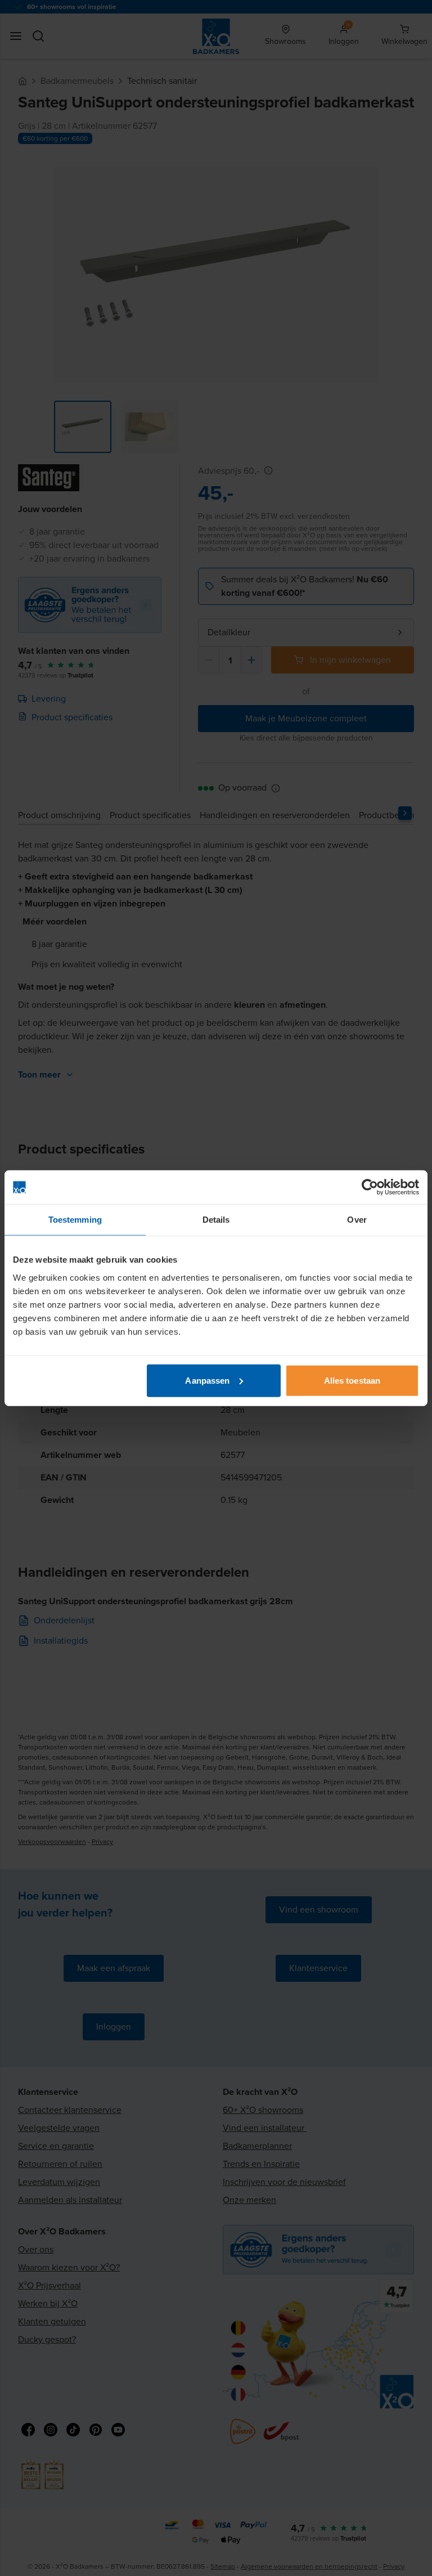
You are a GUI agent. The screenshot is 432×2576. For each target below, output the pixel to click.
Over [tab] (357, 1220)
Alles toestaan (352, 1380)
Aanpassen (207, 1380)
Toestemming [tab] (75, 1220)
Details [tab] (216, 1220)
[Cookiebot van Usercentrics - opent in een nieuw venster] (370, 1187)
